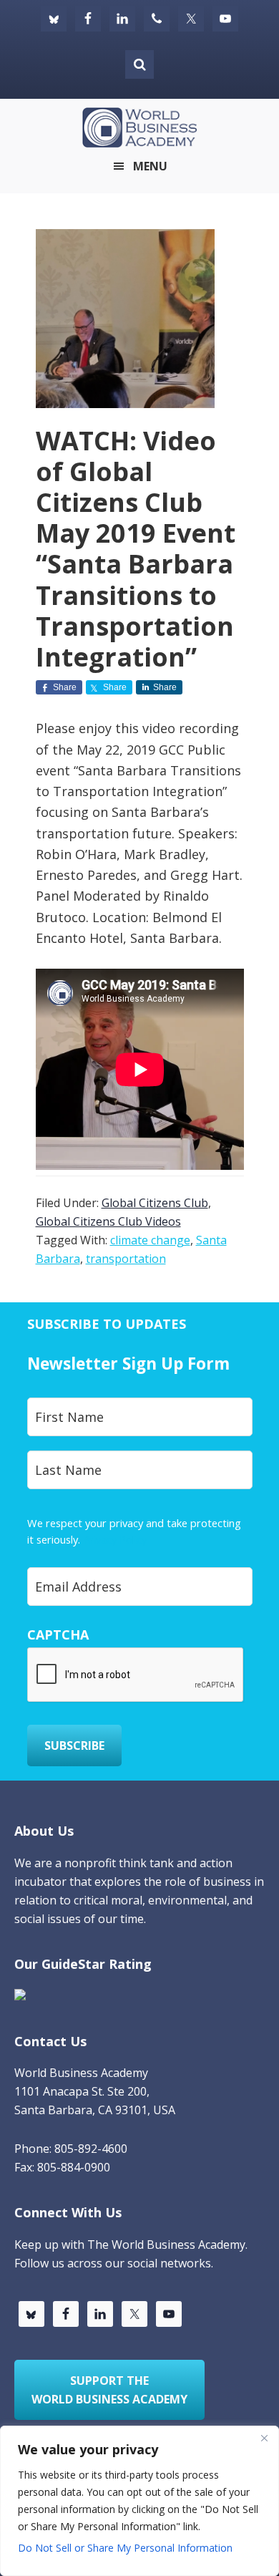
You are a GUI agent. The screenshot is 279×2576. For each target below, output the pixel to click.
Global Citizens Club (155, 1203)
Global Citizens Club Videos (108, 1221)
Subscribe (74, 1745)
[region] (139, 2501)
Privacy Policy (115, 1539)
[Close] (264, 2438)
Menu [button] (150, 166)
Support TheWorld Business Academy (109, 2390)
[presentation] (136, 1675)
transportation (126, 1259)
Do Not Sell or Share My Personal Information (125, 2548)
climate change (150, 1240)
